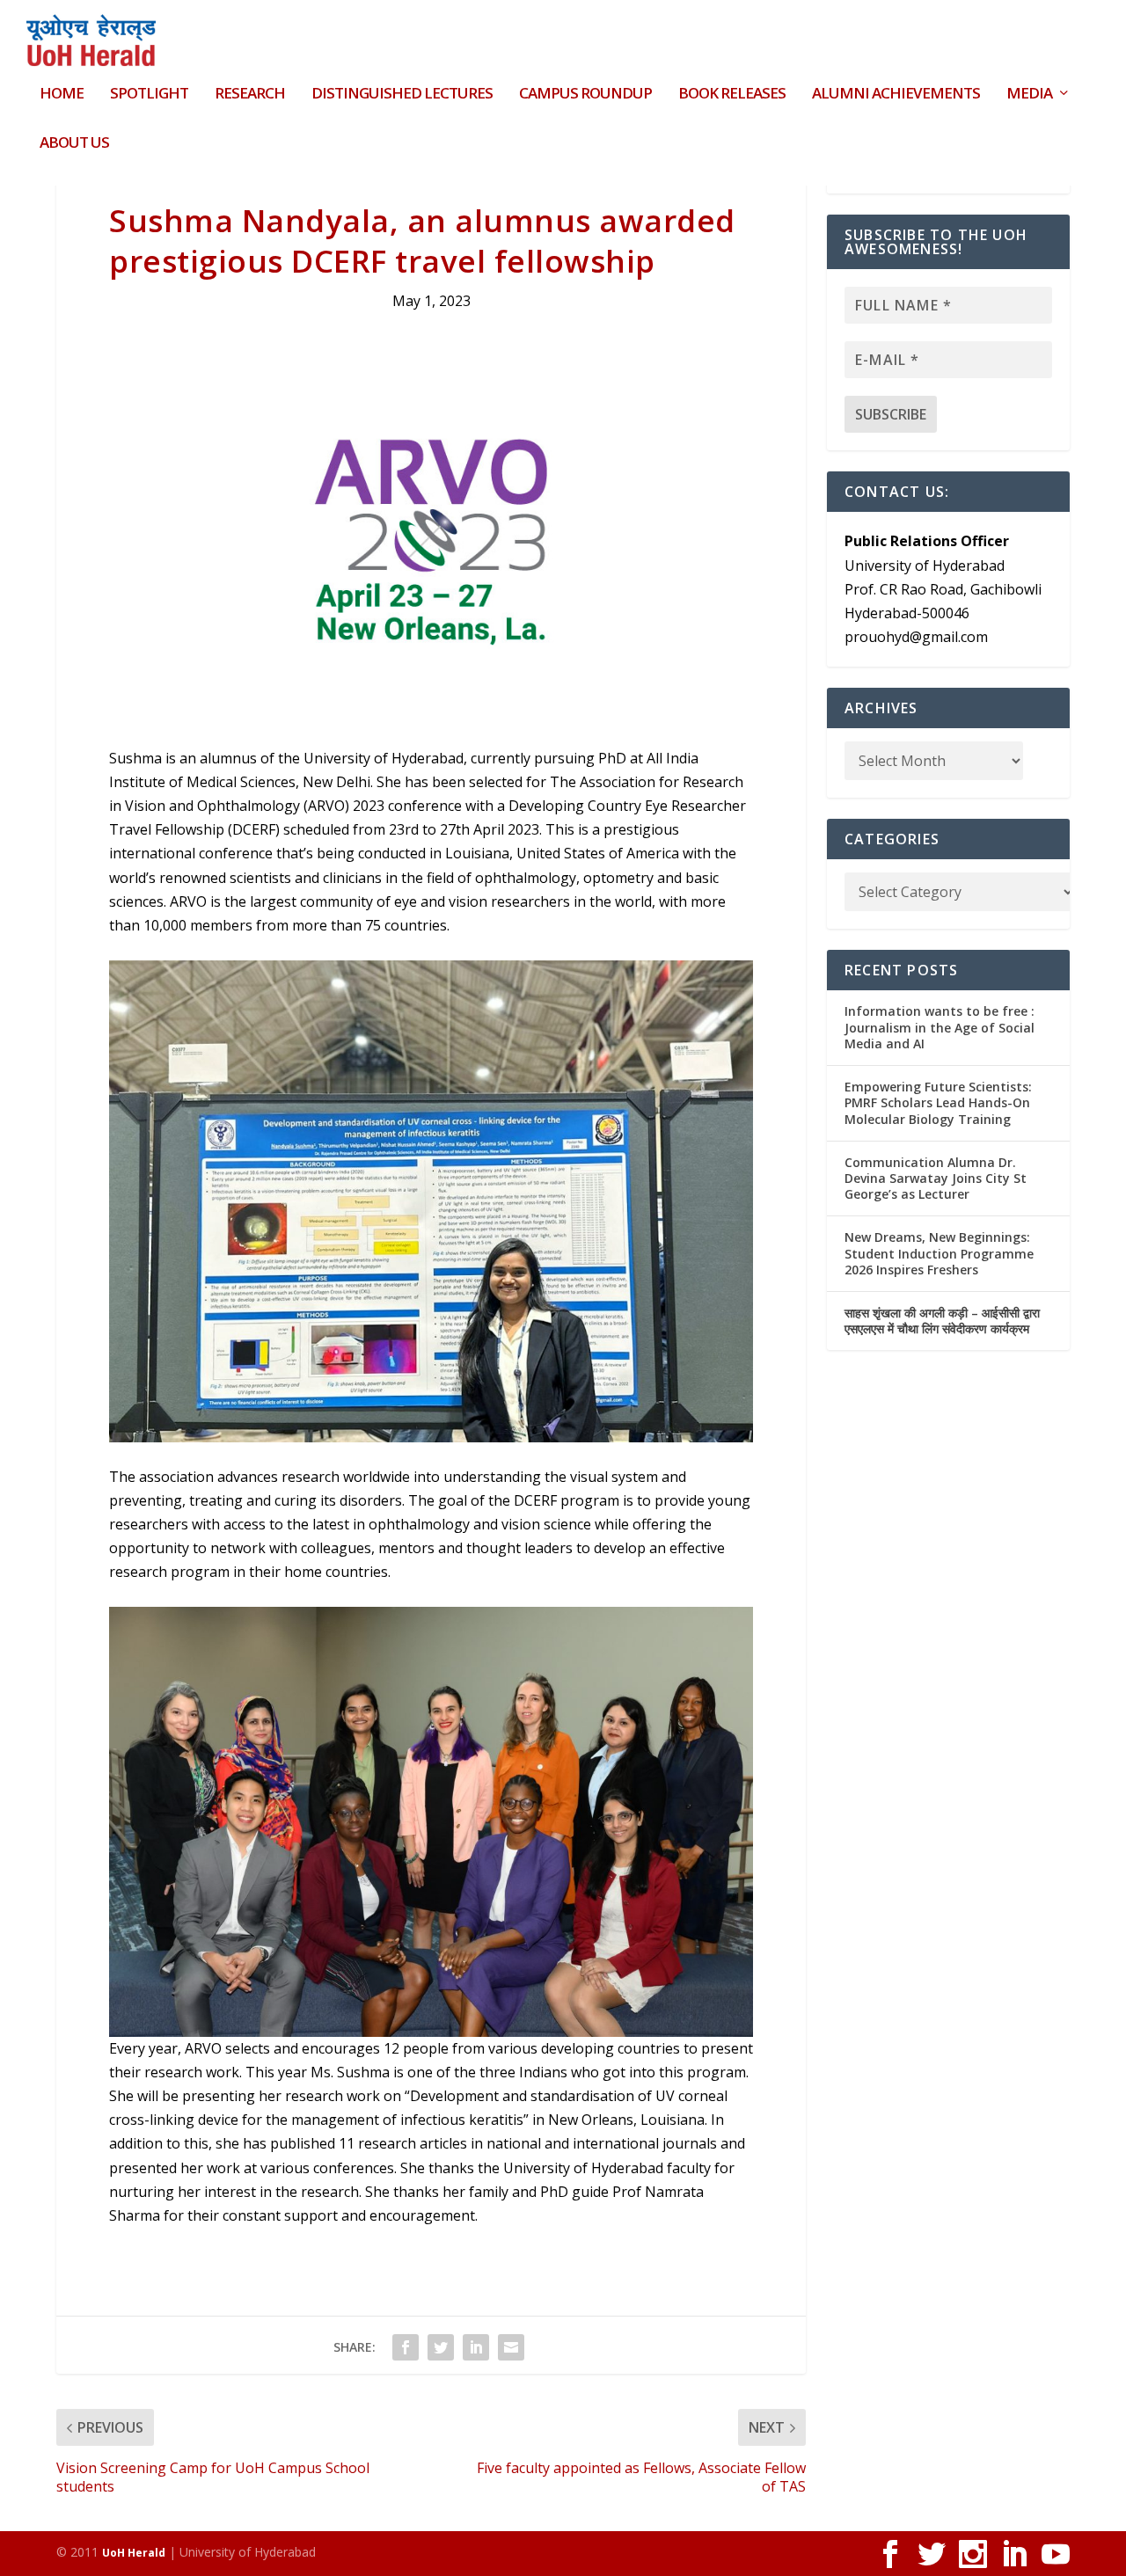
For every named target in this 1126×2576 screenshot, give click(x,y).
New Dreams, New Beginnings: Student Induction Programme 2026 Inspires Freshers (939, 1253)
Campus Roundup (585, 95)
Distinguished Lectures (402, 95)
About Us (74, 144)
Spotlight (149, 95)
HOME (62, 95)
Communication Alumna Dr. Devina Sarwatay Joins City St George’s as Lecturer (936, 1178)
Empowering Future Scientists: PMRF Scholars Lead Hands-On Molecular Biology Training (938, 1102)
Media (1029, 95)
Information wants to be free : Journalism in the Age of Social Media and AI (940, 1027)
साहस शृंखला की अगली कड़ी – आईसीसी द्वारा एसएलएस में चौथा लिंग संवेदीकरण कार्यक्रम (942, 1321)
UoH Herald (134, 2553)
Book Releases (732, 95)
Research (250, 95)
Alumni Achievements (896, 95)
